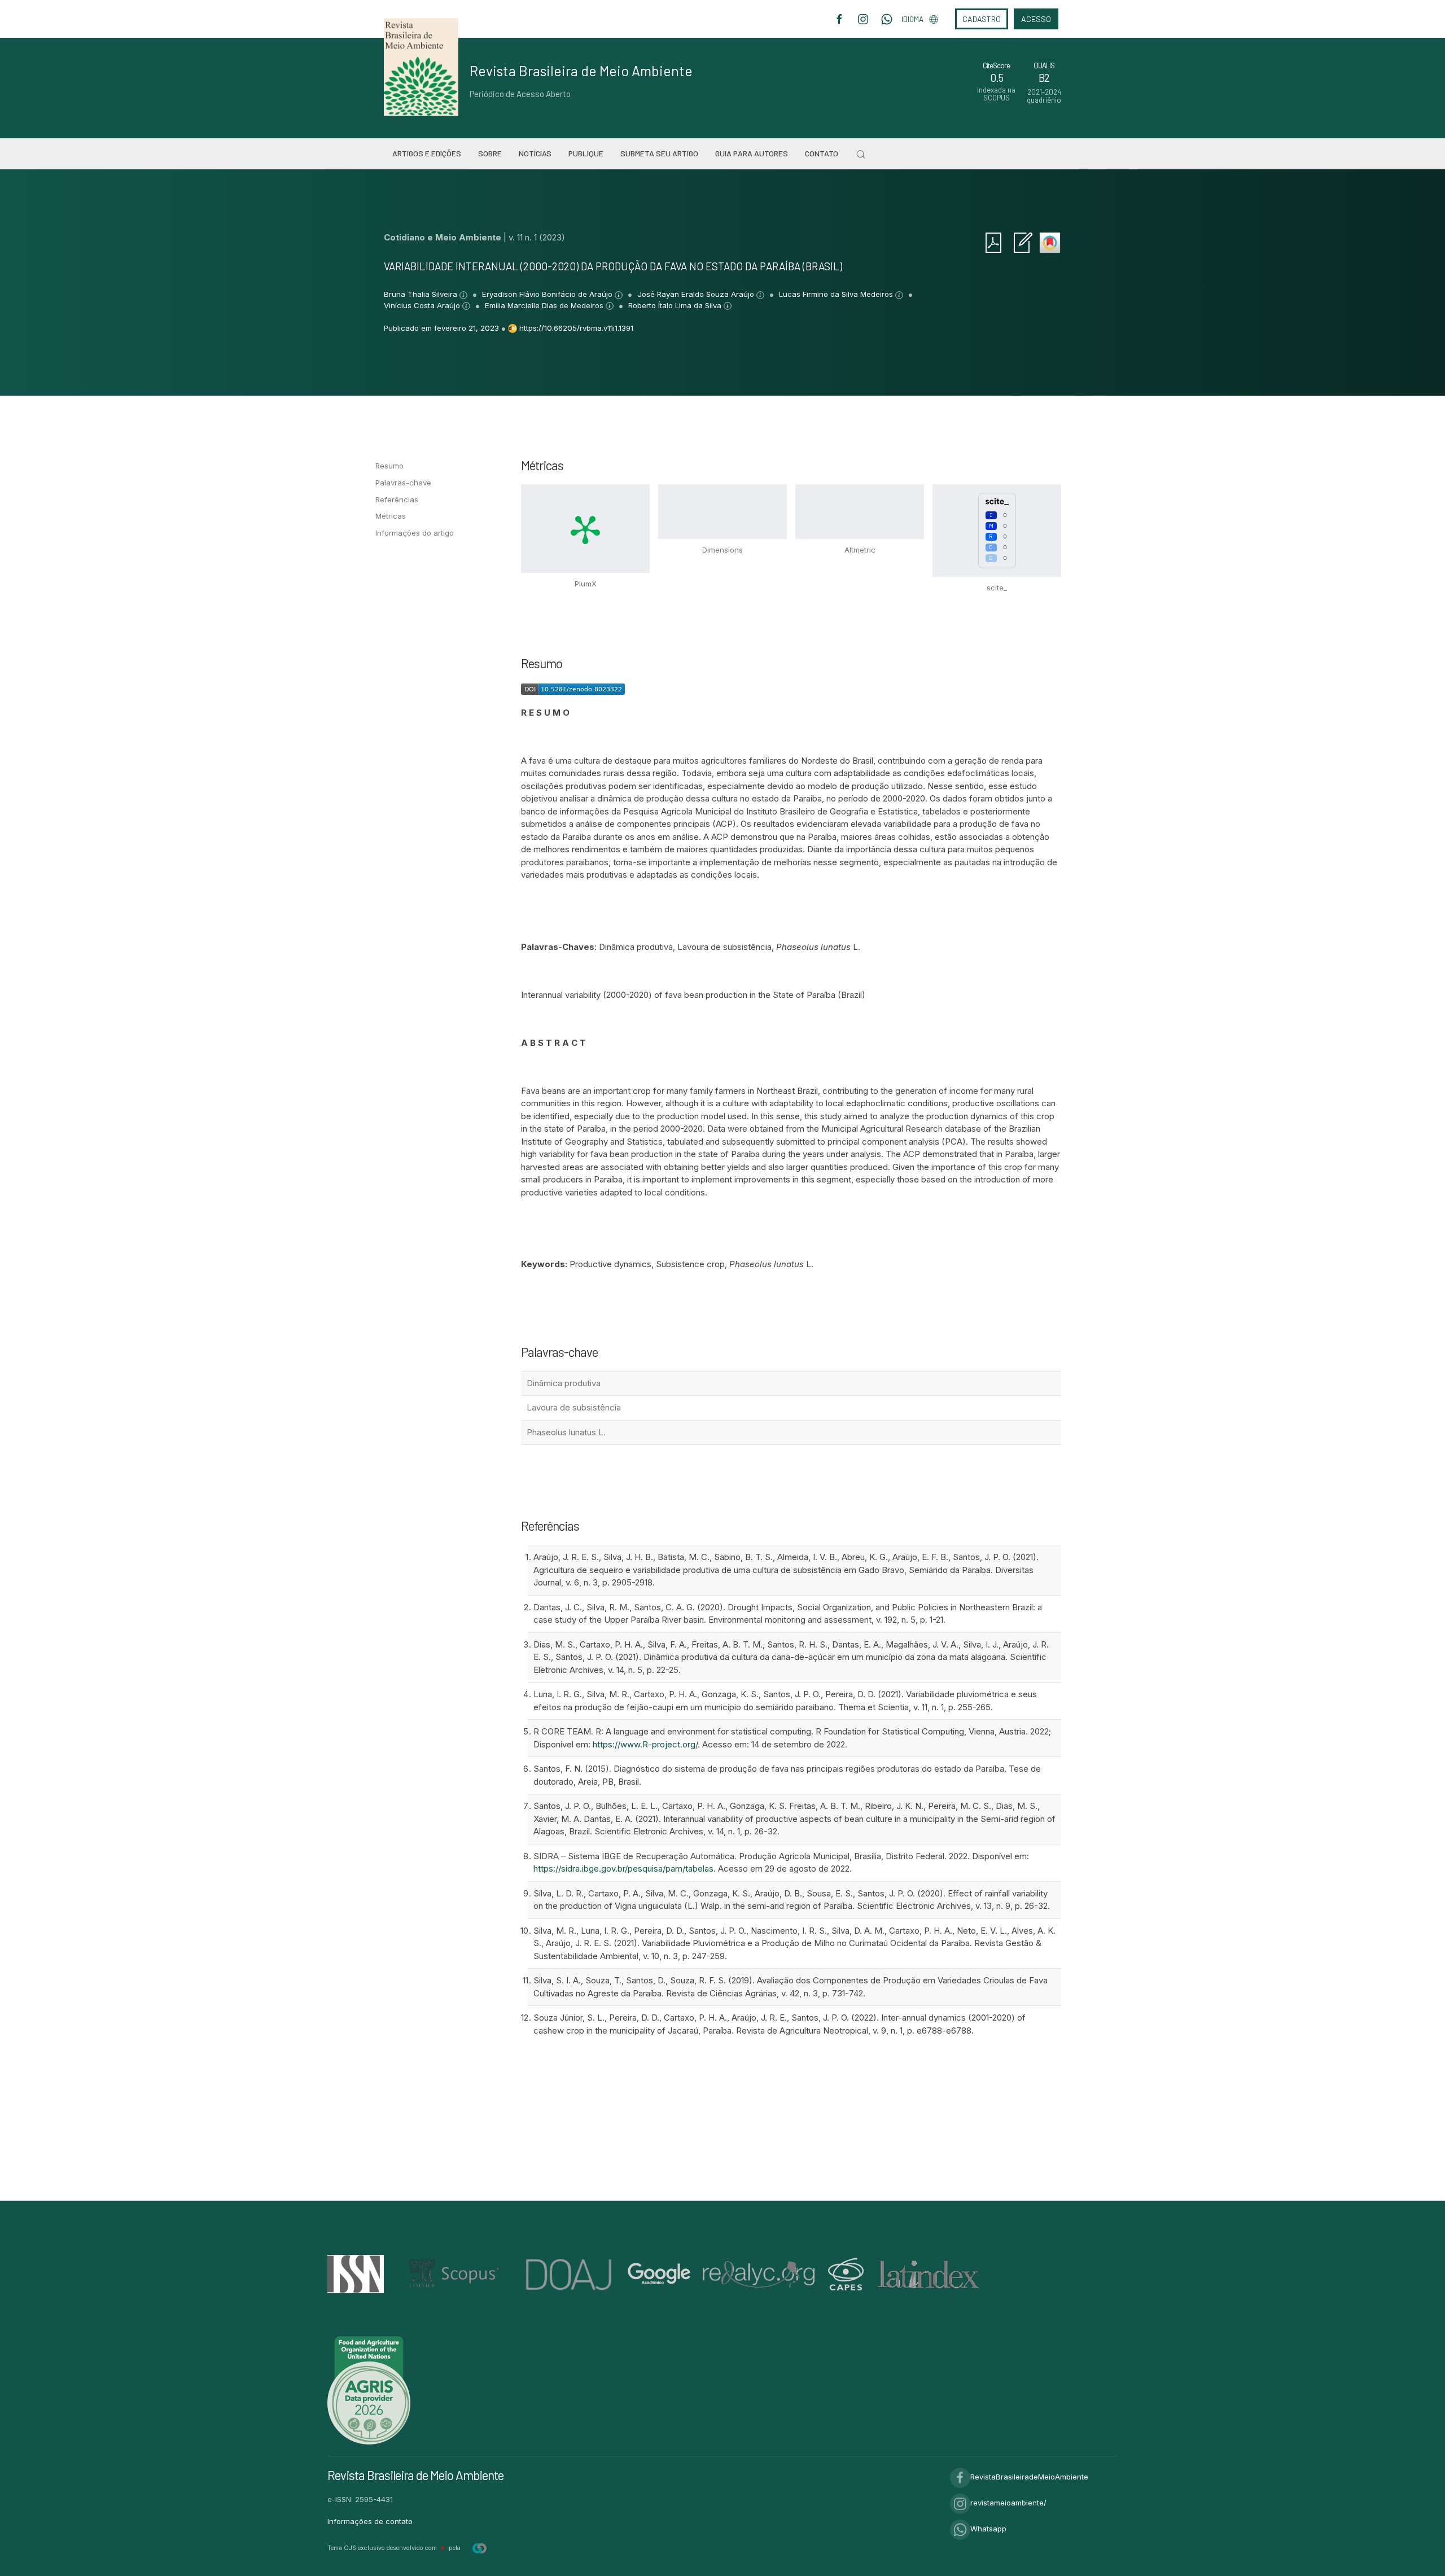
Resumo (389, 466)
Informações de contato (370, 2521)
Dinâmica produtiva (564, 1383)
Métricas (391, 516)
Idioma (912, 19)
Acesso (1036, 19)
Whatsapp (988, 2529)
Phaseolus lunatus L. (566, 1432)
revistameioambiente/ (1008, 2503)
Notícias (535, 153)
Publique (586, 153)
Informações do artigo (415, 533)
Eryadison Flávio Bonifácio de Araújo (548, 294)
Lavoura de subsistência (574, 1407)
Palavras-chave (403, 483)
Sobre (490, 153)
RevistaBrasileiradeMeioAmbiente (1029, 2477)
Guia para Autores (752, 153)
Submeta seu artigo (659, 153)
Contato (822, 153)
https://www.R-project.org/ (645, 1744)
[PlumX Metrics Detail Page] (585, 529)
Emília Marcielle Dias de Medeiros (545, 305)
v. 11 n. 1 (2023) (537, 237)
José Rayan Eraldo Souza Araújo (697, 294)
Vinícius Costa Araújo (423, 305)
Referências (397, 500)
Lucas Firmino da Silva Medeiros (837, 294)
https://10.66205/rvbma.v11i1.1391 (576, 328)
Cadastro (982, 19)
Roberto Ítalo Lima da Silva (676, 305)
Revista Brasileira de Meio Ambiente (581, 71)
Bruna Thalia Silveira (422, 294)
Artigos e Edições (427, 153)
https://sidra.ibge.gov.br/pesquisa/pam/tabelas (623, 1869)
